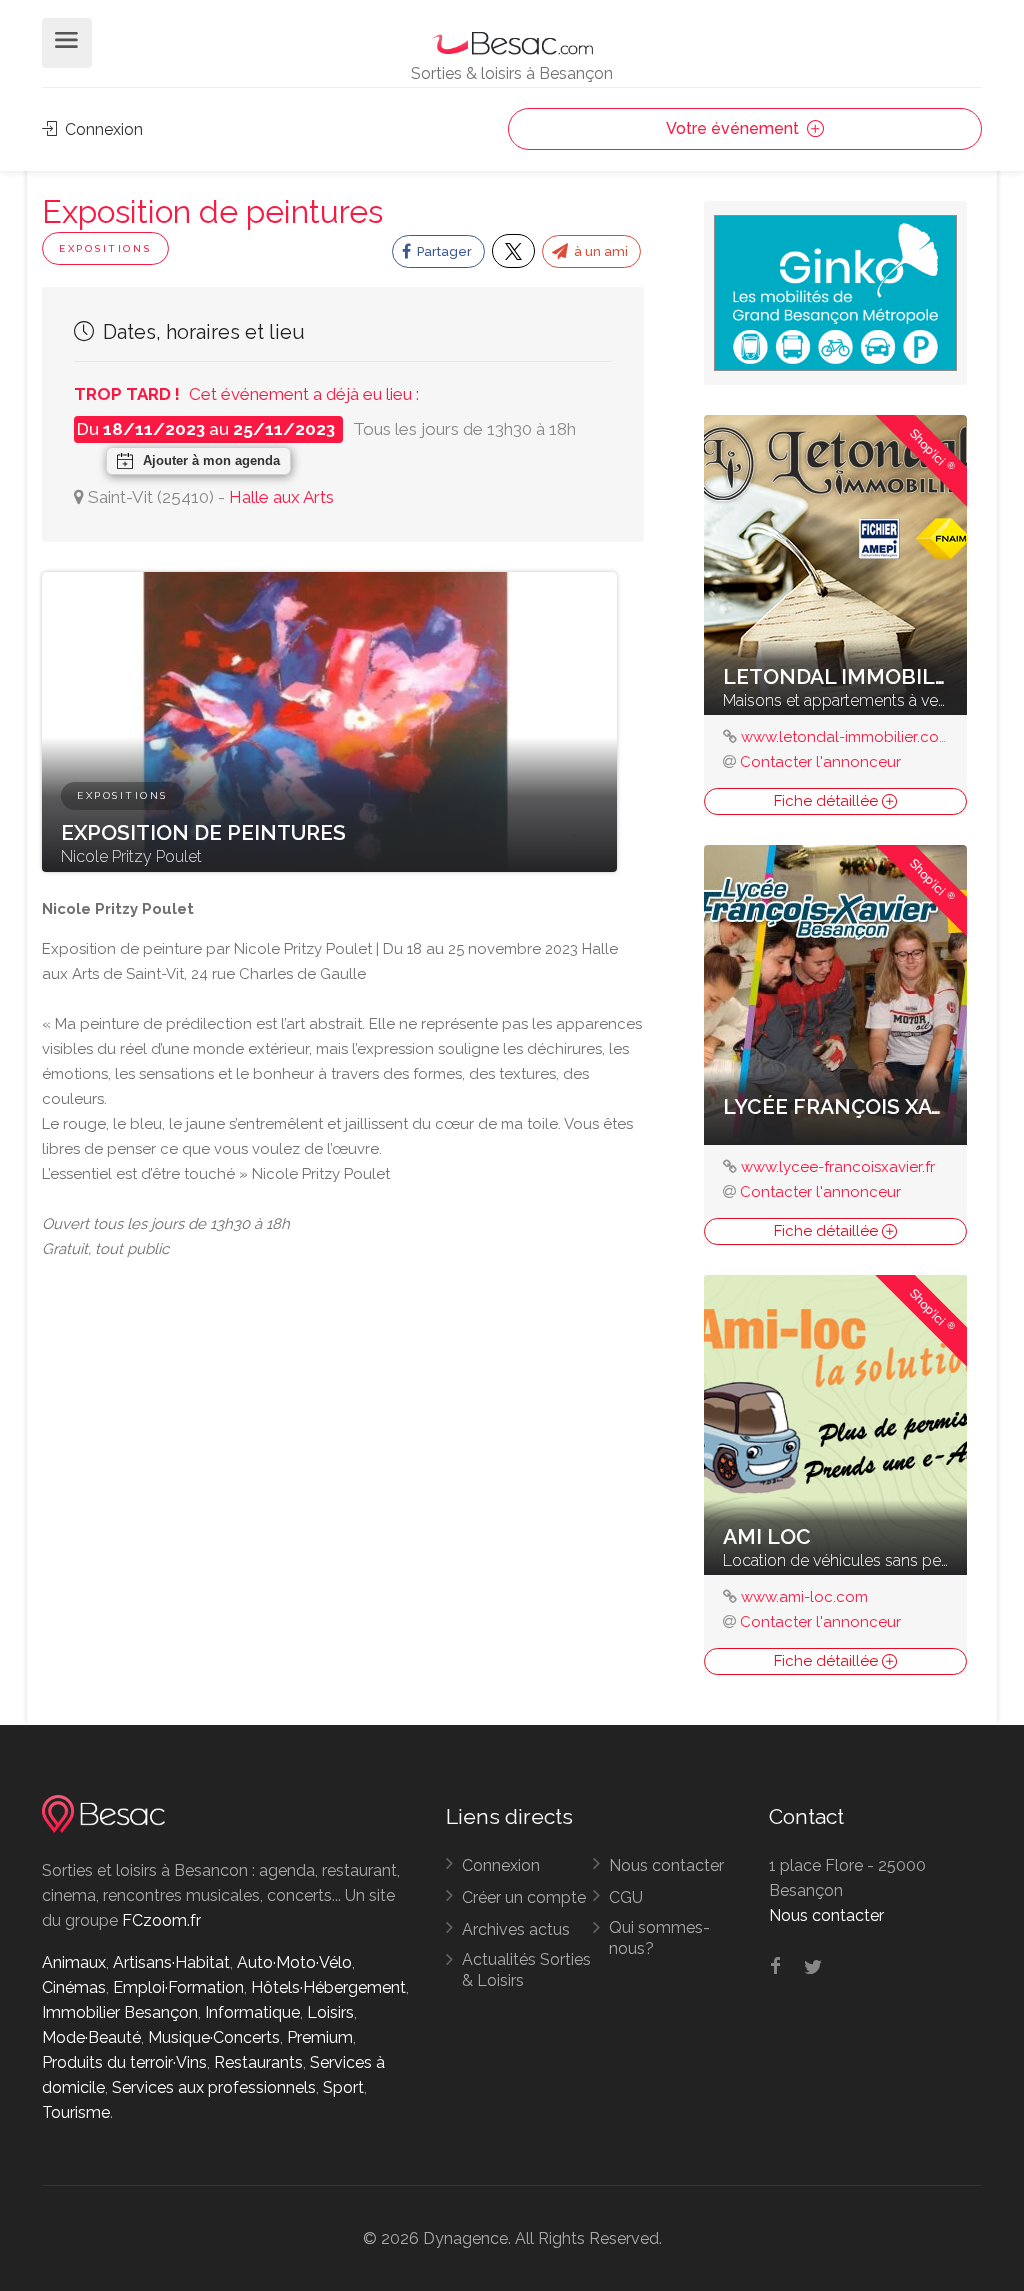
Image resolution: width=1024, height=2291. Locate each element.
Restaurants (258, 2062)
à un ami (599, 251)
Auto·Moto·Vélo (294, 1962)
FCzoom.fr (161, 1920)
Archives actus (516, 1929)
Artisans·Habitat (171, 1962)
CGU (626, 1897)
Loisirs (330, 2012)
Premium (320, 2037)
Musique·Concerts (214, 2037)
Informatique (252, 2012)
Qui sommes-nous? (659, 1938)
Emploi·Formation (178, 1987)
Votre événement (734, 128)
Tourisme (76, 2112)
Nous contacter (666, 1865)
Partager (443, 251)
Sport (343, 2087)
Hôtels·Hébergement (328, 1987)
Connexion (102, 129)
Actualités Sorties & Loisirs (526, 1970)
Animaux (74, 1962)
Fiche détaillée (828, 801)
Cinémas (74, 1987)
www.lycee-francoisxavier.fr (838, 1167)
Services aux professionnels (214, 2087)
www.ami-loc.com (804, 1597)
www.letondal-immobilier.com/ (851, 737)
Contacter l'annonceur (820, 762)
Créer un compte (524, 1897)
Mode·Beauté (91, 2037)
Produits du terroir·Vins (124, 2062)
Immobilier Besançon (120, 2012)
